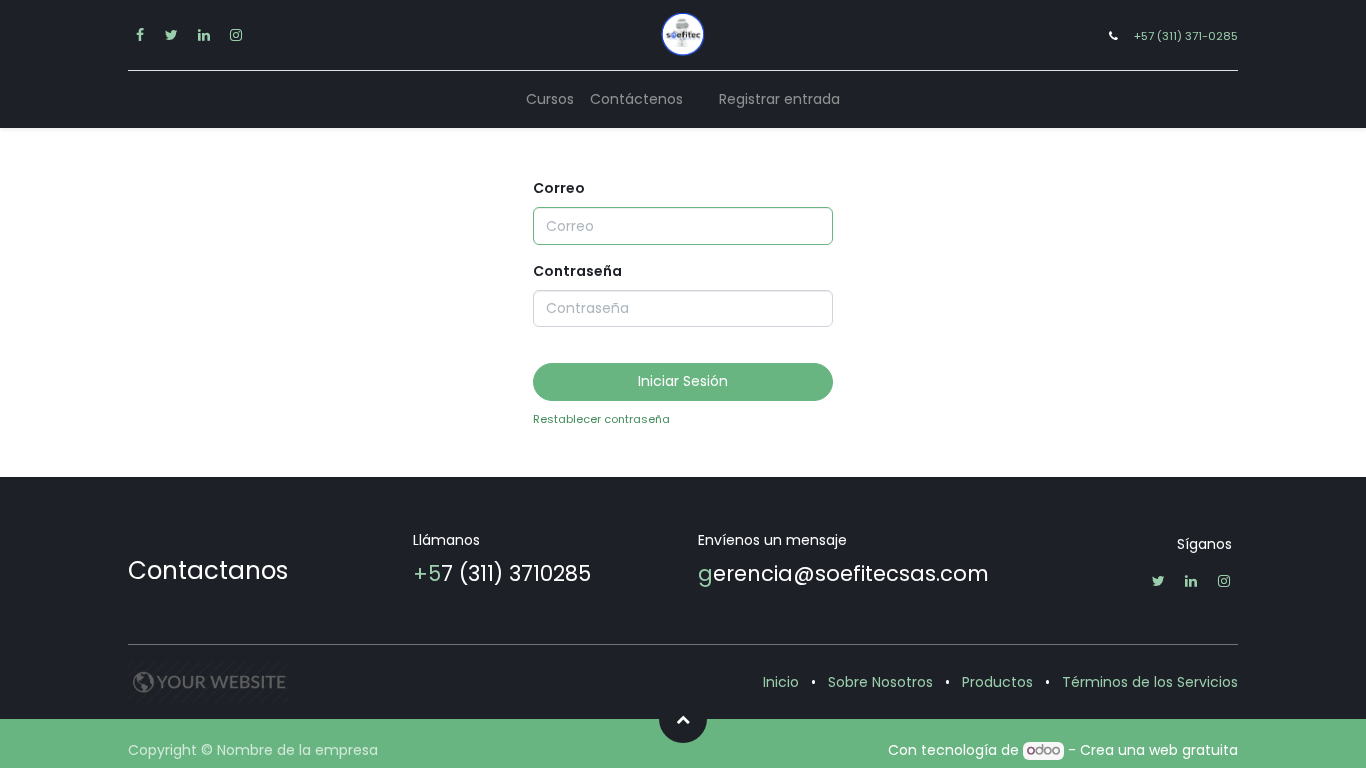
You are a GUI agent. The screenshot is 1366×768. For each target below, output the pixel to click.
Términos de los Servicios (1150, 682)
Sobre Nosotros (880, 682)
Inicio (781, 682)
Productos (997, 682)
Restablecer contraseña (601, 419)
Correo (559, 188)
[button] (683, 719)
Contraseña (577, 271)
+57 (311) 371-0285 (1186, 36)
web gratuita (1193, 750)
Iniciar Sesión (683, 381)
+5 (427, 573)
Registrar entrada (779, 99)
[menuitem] (550, 99)
